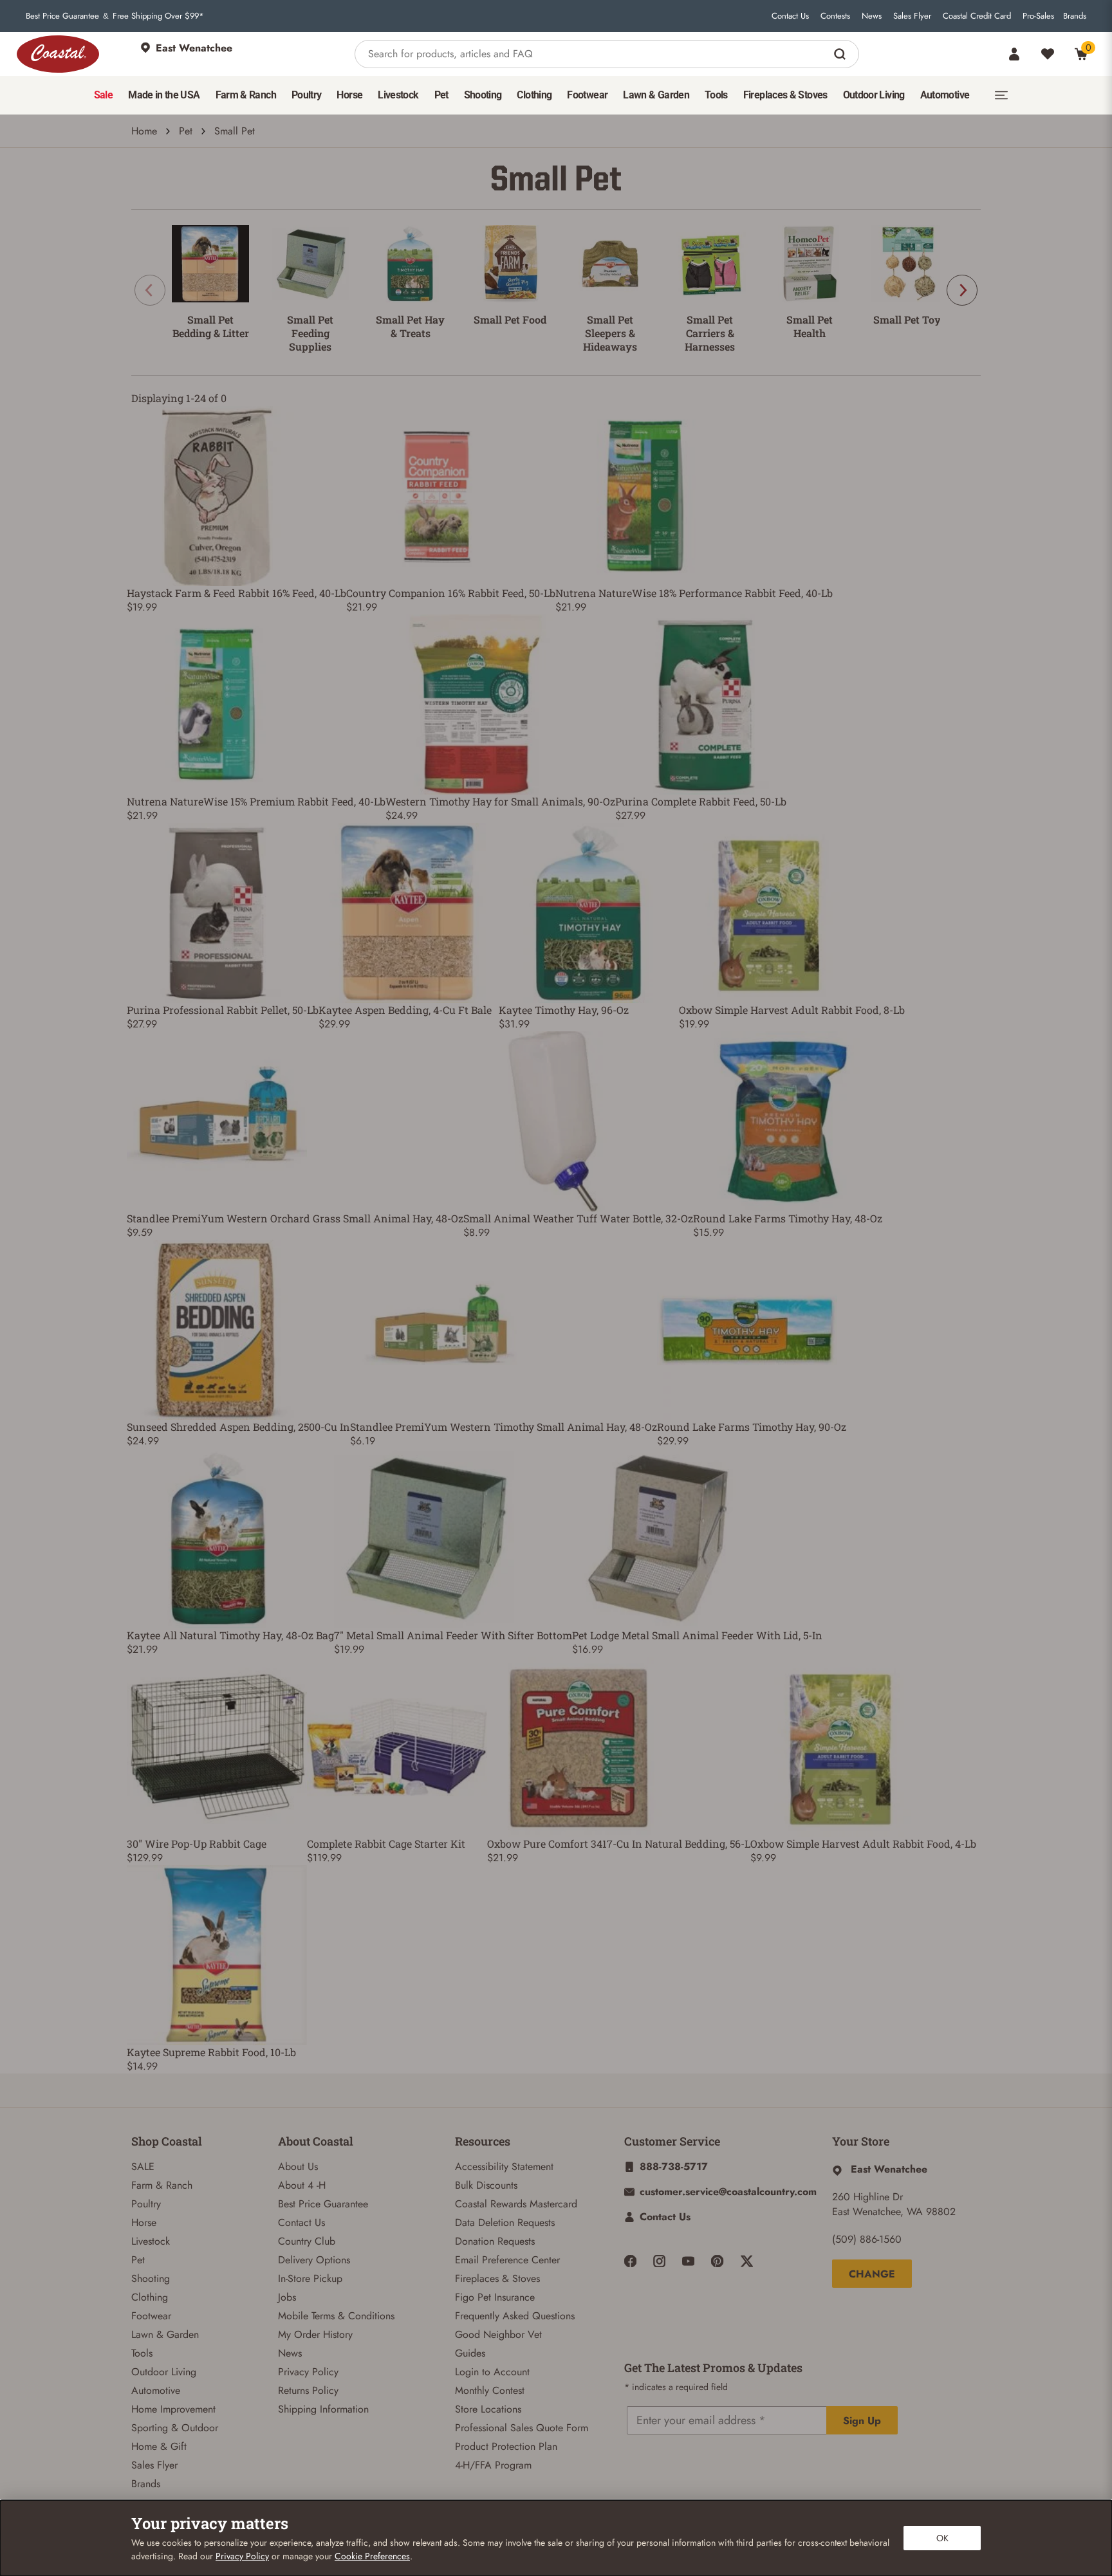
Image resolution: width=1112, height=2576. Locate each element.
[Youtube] (688, 2261)
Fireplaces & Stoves (497, 2278)
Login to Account (492, 2372)
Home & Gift (159, 2446)
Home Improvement (173, 2409)
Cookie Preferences (372, 2556)
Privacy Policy (308, 2372)
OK (942, 2538)
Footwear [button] (587, 95)
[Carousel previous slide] (150, 290)
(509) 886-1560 (867, 2239)
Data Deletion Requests (505, 2222)
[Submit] (841, 54)
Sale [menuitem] (103, 95)
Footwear (151, 2316)
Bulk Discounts (486, 2185)
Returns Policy (308, 2390)
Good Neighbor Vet (498, 2334)
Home (144, 131)
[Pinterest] (717, 2261)
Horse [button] (349, 95)
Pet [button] (441, 95)
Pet (186, 131)
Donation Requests (495, 2241)
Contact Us (790, 16)
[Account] (1014, 54)
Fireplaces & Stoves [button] (785, 95)
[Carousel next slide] (962, 290)
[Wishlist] (1048, 54)
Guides (470, 2353)
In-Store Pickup (310, 2278)
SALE (143, 2167)
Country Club (307, 2241)
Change (872, 2274)
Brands (1075, 16)
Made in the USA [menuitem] (164, 95)
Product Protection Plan (506, 2446)
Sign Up (862, 2421)
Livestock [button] (398, 95)
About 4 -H (302, 2185)
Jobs (287, 2297)
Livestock (151, 2241)
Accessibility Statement (504, 2167)
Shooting (151, 2278)
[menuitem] (103, 95)
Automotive (156, 2390)
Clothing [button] (534, 95)
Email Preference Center (507, 2260)
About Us (298, 2167)
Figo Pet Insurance (495, 2297)
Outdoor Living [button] (874, 95)
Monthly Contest (490, 2390)
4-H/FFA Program (493, 2465)
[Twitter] (747, 2261)
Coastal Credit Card (977, 16)
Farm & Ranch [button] (246, 95)
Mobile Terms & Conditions (336, 2316)
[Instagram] (659, 2261)
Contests (835, 16)
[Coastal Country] (58, 54)
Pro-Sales (1038, 16)
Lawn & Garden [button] (656, 95)
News (872, 16)
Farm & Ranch (162, 2185)
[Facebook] (630, 2261)
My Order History (315, 2334)
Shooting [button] (483, 95)
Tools (142, 2353)
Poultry (146, 2204)
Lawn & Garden (165, 2334)
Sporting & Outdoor (175, 2428)
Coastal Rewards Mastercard (516, 2204)
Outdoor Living (164, 2372)
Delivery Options (314, 2260)
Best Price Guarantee (62, 16)
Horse (144, 2222)
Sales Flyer (912, 16)
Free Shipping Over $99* (158, 16)
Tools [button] (716, 95)
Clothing (150, 2297)
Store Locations (488, 2409)
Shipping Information (323, 2409)
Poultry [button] (307, 95)
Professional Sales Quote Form (522, 2428)
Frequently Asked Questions (515, 2316)
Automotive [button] (945, 95)
